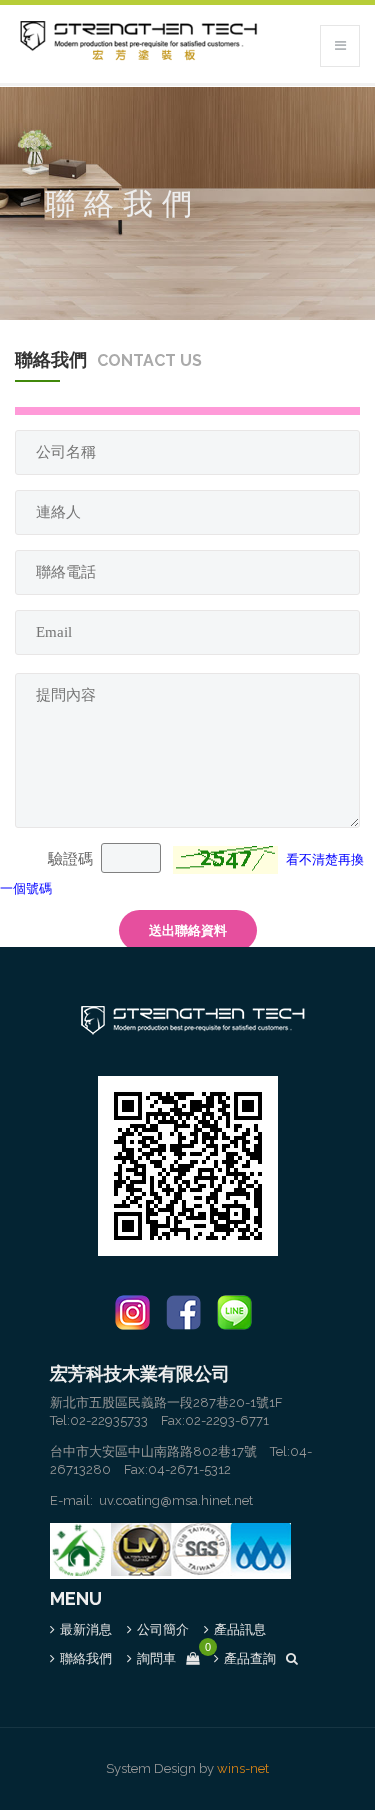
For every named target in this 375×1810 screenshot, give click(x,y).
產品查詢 (250, 1658)
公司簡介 (163, 1629)
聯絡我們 (86, 1658)
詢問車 (168, 1658)
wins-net (243, 1768)
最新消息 (86, 1629)
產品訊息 (240, 1629)
